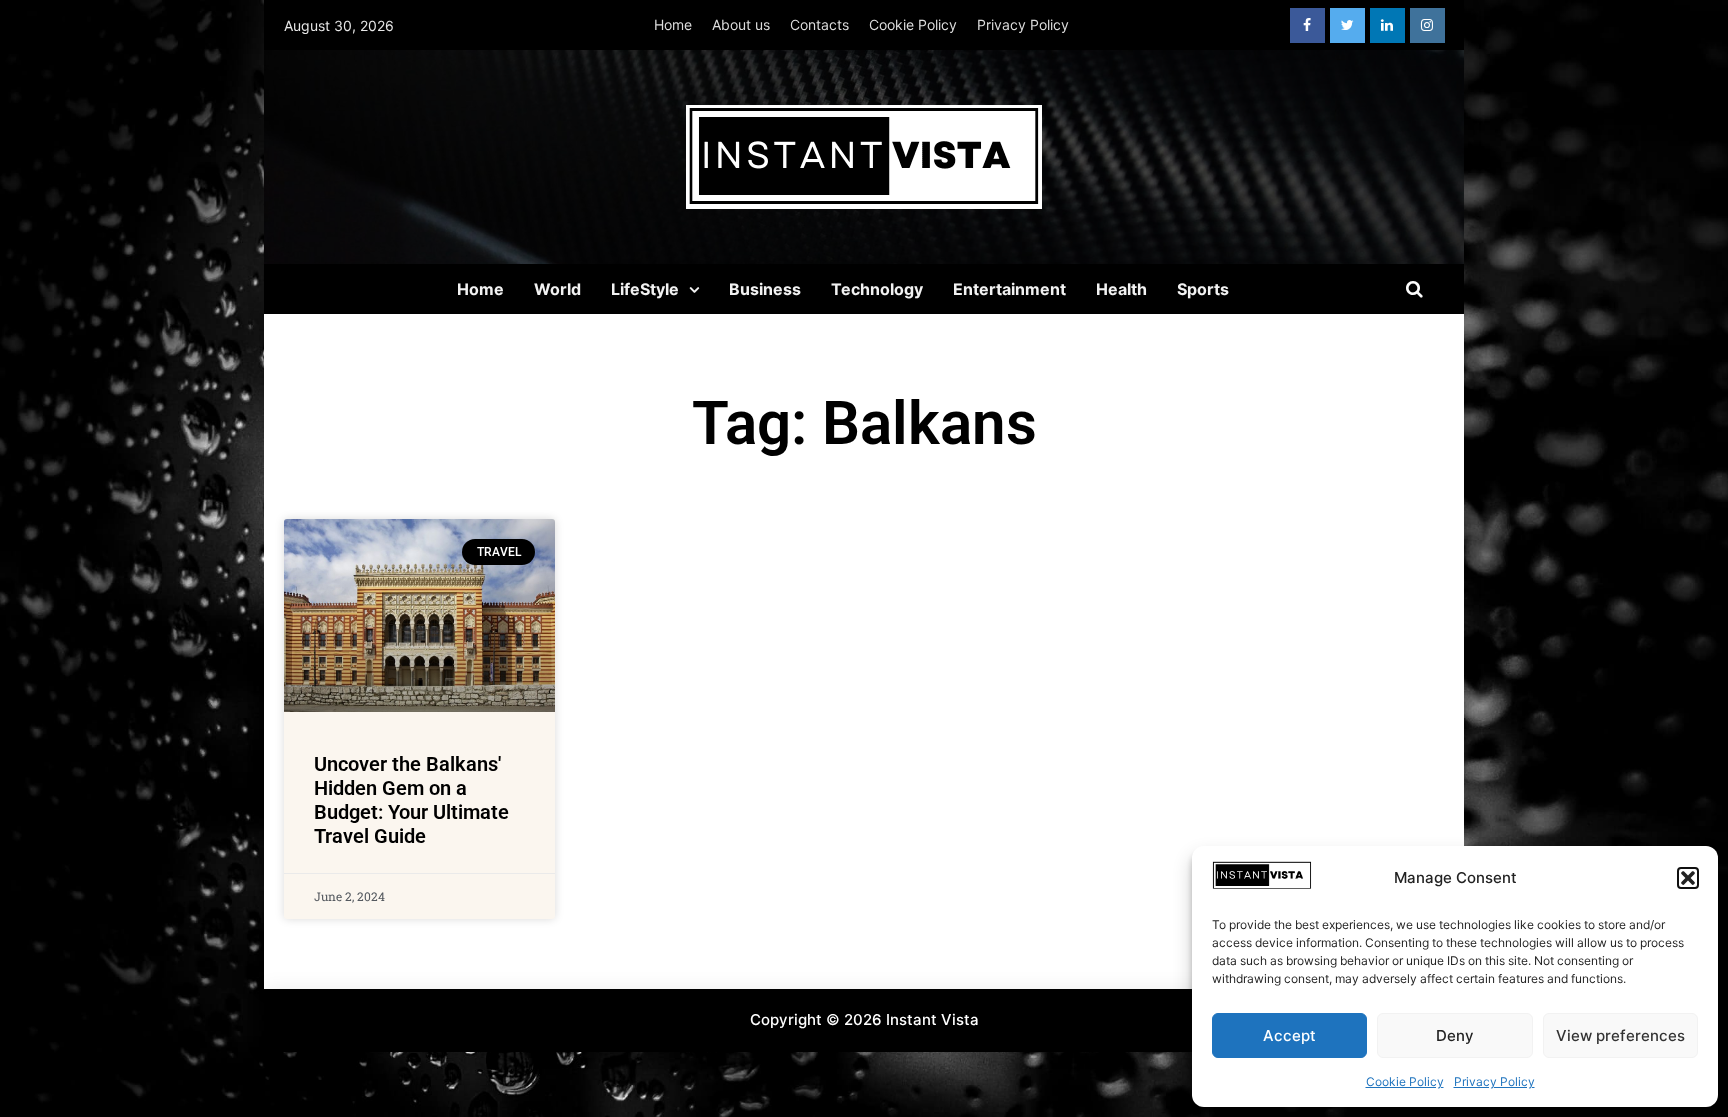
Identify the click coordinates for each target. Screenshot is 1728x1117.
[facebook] (1307, 25)
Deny (1455, 1035)
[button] (1688, 878)
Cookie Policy (1405, 1081)
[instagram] (1427, 25)
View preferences (1620, 1035)
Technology (877, 289)
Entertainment (1009, 289)
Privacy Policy (1494, 1081)
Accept (1289, 1035)
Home (673, 24)
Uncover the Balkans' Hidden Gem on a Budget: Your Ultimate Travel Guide (411, 800)
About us (741, 24)
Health (1121, 289)
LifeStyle (645, 289)
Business (765, 289)
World (557, 289)
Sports (1203, 289)
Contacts (819, 24)
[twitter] (1347, 25)
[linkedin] (1387, 25)
